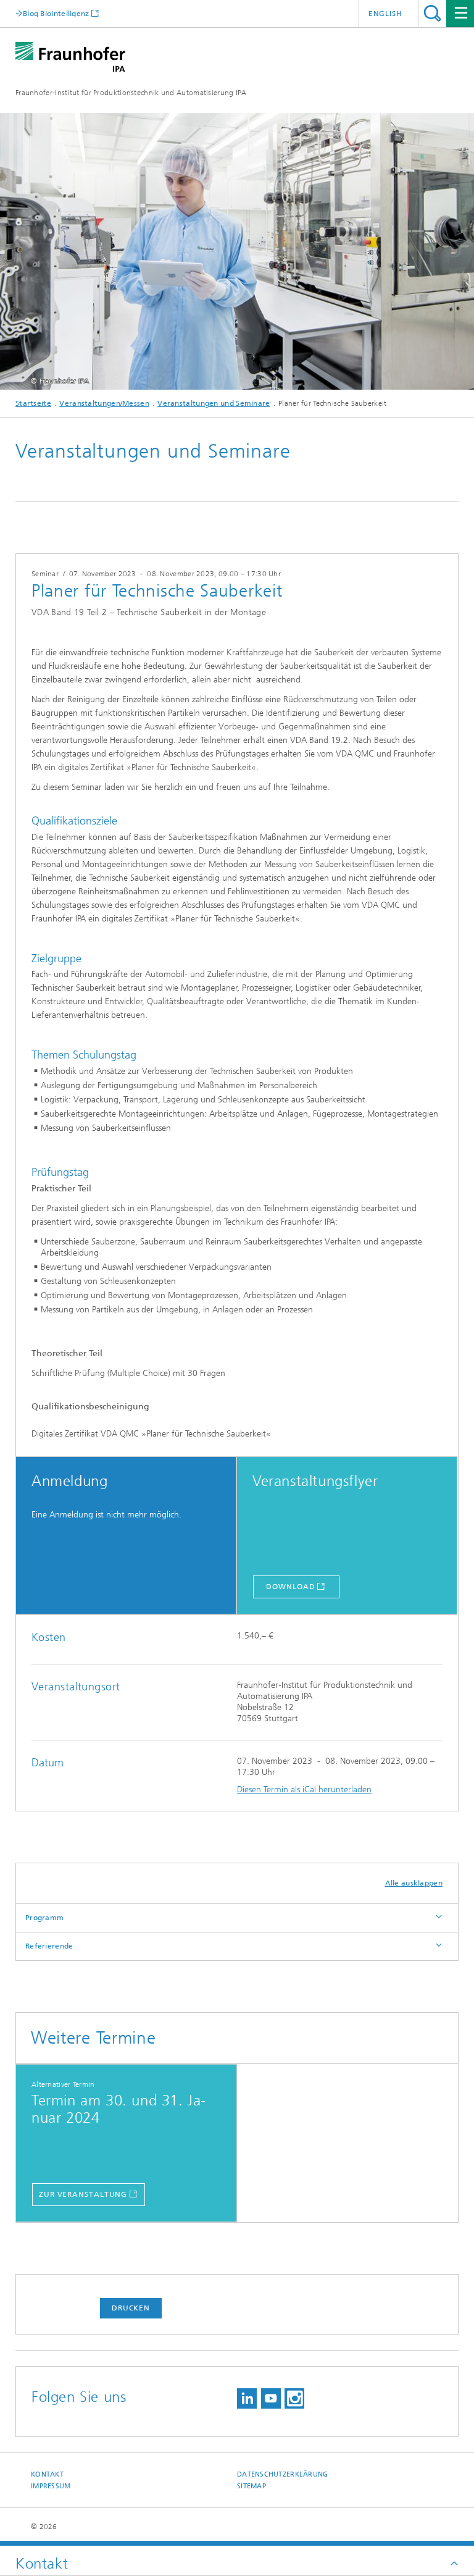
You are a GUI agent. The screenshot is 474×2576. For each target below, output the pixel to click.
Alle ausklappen (414, 1883)
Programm (44, 1918)
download (290, 1587)
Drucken (131, 2308)
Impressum (51, 2486)
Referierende (49, 1946)
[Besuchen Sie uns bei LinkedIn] (247, 2398)
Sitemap (252, 2486)
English (385, 14)
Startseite (33, 403)
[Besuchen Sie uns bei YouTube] (271, 2398)
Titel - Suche (432, 13)
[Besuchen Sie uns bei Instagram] (294, 2398)
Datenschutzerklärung (283, 2474)
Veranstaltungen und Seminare (214, 403)
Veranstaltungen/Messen (104, 403)
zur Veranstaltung (83, 2194)
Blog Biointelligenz (56, 13)
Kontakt (47, 2474)
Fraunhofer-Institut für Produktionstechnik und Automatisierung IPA (131, 93)
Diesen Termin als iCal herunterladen (304, 1789)
